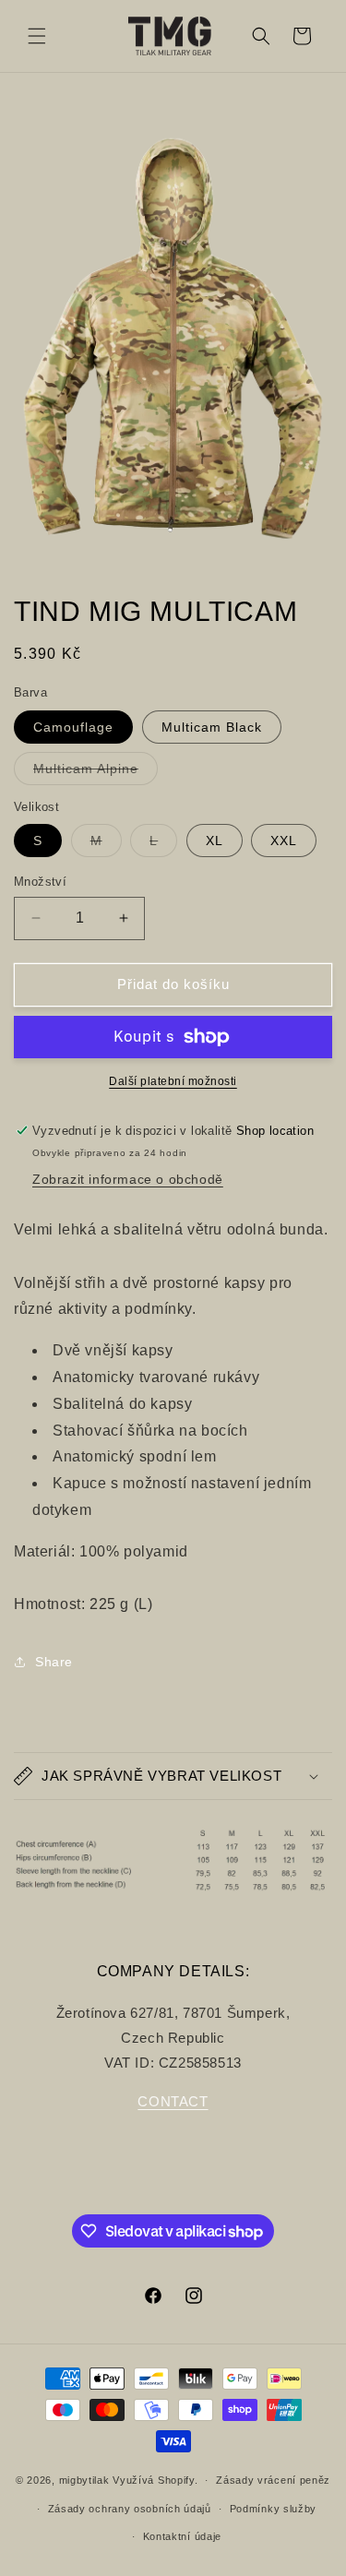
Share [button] (54, 1662)
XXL (284, 841)
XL (215, 841)
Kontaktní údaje (183, 2536)
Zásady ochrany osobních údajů (130, 2509)
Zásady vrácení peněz (273, 2480)
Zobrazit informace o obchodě (128, 1179)
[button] (37, 36)
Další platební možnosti (173, 1081)
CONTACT (173, 2101)
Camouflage (73, 727)
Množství (40, 882)
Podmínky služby (274, 2509)
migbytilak (84, 2480)
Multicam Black (212, 727)
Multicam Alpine (95, 773)
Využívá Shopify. (155, 2480)
